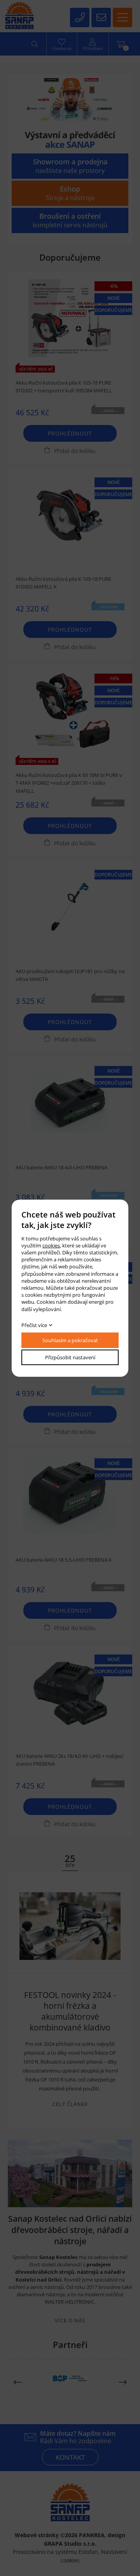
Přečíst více (34, 1325)
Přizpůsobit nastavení (70, 1357)
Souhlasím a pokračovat (70, 1340)
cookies (51, 1245)
